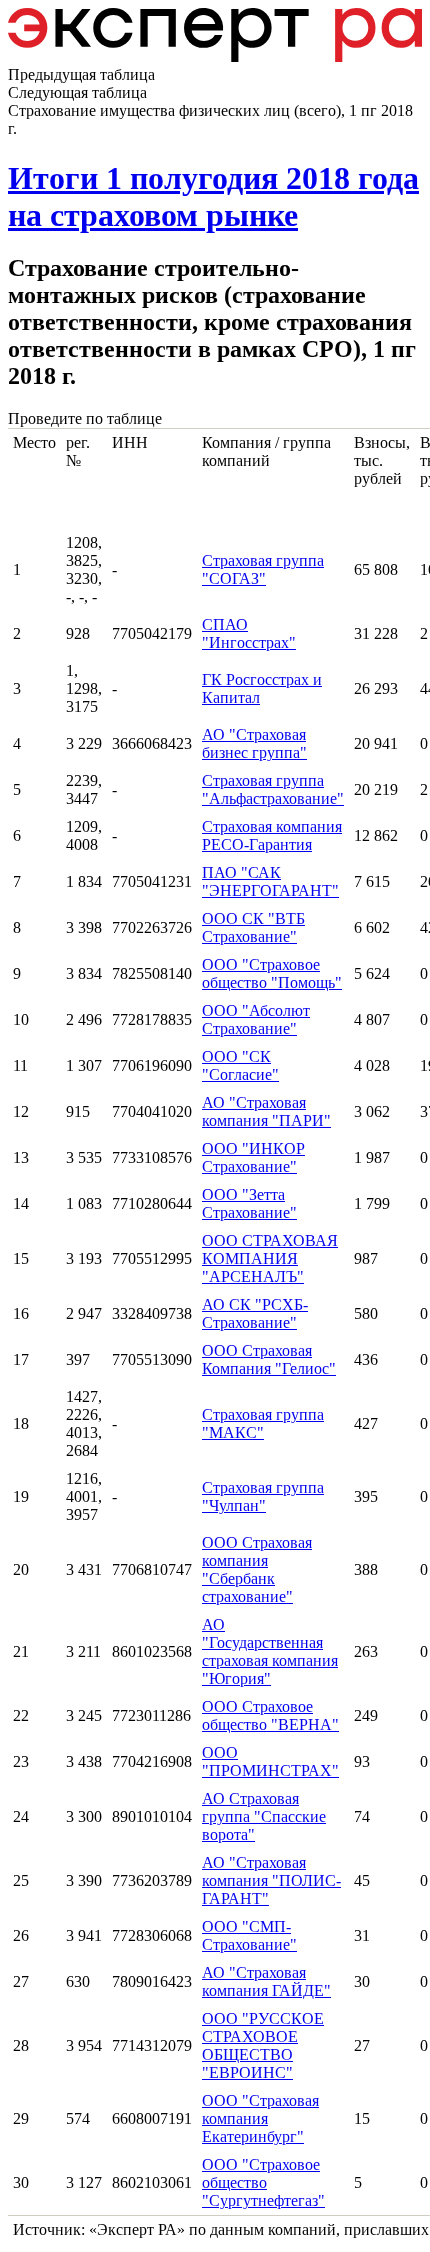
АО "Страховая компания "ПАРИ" (266, 1111)
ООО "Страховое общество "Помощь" (272, 973)
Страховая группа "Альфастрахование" (273, 789)
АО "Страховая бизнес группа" (254, 743)
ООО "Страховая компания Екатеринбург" (260, 2118)
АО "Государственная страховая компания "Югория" (270, 1651)
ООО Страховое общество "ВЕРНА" (270, 1715)
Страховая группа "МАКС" (263, 1423)
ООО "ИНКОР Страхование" (253, 1157)
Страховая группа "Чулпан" (263, 1496)
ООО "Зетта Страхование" (249, 1203)
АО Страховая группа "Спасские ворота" (264, 1816)
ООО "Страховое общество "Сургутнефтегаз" (263, 2182)
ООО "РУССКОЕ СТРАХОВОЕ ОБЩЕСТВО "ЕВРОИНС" (263, 2045)
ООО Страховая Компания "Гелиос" (269, 1359)
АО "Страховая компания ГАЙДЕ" (266, 1981)
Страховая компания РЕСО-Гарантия (272, 835)
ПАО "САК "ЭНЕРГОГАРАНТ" (270, 881)
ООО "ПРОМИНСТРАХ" (270, 1761)
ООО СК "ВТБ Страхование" (253, 927)
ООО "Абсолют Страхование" (256, 1019)
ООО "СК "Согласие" (240, 1065)
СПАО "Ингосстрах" (249, 633)
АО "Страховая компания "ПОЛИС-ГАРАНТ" (271, 1880)
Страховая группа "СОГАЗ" (263, 569)
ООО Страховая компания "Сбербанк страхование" (257, 1569)
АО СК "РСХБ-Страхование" (255, 1313)
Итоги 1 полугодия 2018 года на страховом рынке (213, 196)
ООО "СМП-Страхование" (249, 1935)
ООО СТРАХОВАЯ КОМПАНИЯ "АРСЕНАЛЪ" (270, 1258)
